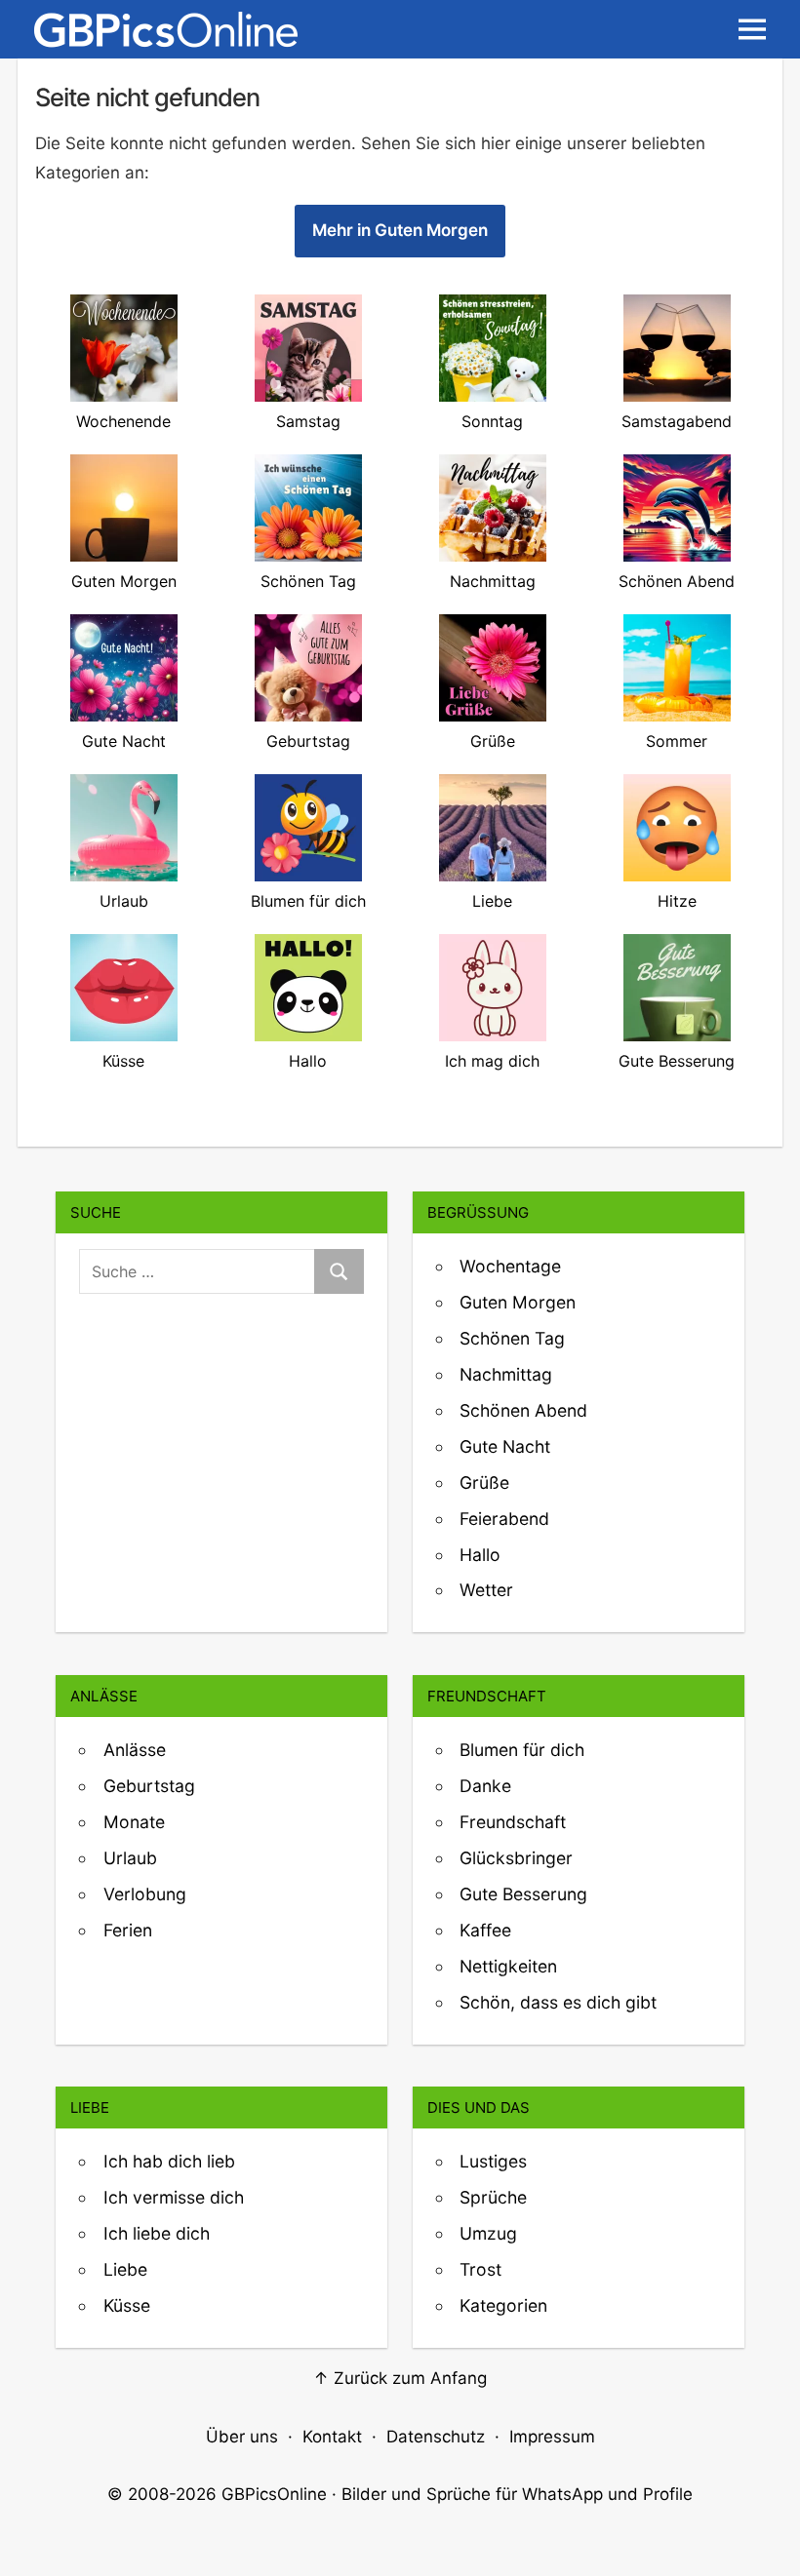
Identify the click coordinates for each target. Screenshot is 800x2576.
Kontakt (332, 2437)
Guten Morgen (518, 1302)
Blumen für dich (522, 1750)
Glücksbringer (516, 1858)
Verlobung (145, 1894)
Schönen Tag (512, 1338)
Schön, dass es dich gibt (558, 2002)
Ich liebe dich (157, 2233)
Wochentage (510, 1266)
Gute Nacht (505, 1446)
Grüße (484, 1483)
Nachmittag (506, 1374)
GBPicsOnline (274, 2494)
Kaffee (485, 1930)
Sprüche (493, 2197)
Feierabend (504, 1519)
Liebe (125, 2269)
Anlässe (135, 1750)
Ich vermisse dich (174, 2197)
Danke (485, 1786)
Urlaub (130, 1858)
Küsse (127, 2305)
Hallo (480, 1555)
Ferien (128, 1930)
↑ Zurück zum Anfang (400, 2378)
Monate (134, 1822)
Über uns (242, 2437)
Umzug (488, 2233)
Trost (480, 2269)
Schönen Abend (523, 1410)
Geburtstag (149, 1786)
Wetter (486, 1590)
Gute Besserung (523, 1894)
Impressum (552, 2437)
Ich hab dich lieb (169, 2161)
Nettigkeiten (508, 1966)
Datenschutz (436, 2437)
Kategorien (503, 2305)
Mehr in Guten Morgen (400, 230)
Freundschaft (513, 1822)
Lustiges (493, 2161)
